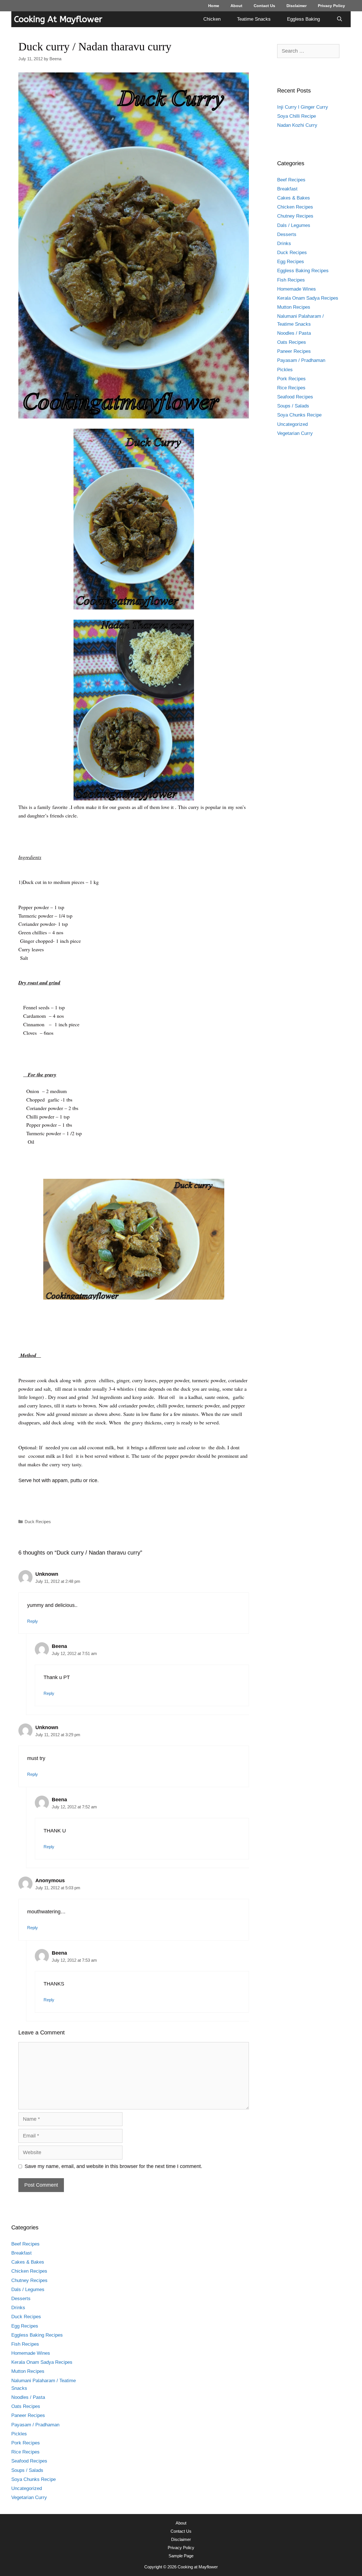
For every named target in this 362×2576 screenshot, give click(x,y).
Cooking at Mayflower (58, 19)
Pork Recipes (291, 379)
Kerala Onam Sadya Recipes (308, 298)
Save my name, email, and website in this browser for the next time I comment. (113, 2166)
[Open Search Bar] (339, 19)
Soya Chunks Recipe (299, 415)
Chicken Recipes (295, 207)
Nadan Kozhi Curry (297, 125)
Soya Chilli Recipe (297, 116)
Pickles (285, 370)
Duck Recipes (38, 1522)
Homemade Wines (297, 289)
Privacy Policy (331, 6)
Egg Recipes (291, 262)
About (236, 6)
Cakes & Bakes (294, 198)
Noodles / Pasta (294, 333)
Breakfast (287, 189)
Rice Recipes (291, 388)
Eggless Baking (303, 19)
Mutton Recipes (294, 307)
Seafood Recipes (295, 397)
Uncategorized (292, 424)
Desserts (287, 234)
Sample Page (181, 2556)
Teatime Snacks (254, 19)
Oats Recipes (292, 342)
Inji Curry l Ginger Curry (303, 107)
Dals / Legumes (294, 225)
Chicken (212, 19)
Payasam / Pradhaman (301, 360)
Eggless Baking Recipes (303, 271)
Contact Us (264, 6)
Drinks (284, 243)
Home (214, 6)
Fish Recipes (291, 280)
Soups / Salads (293, 406)
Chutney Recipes (295, 216)
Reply (33, 1621)
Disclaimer (297, 6)
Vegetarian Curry (295, 433)
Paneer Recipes (294, 351)
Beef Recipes (291, 180)
